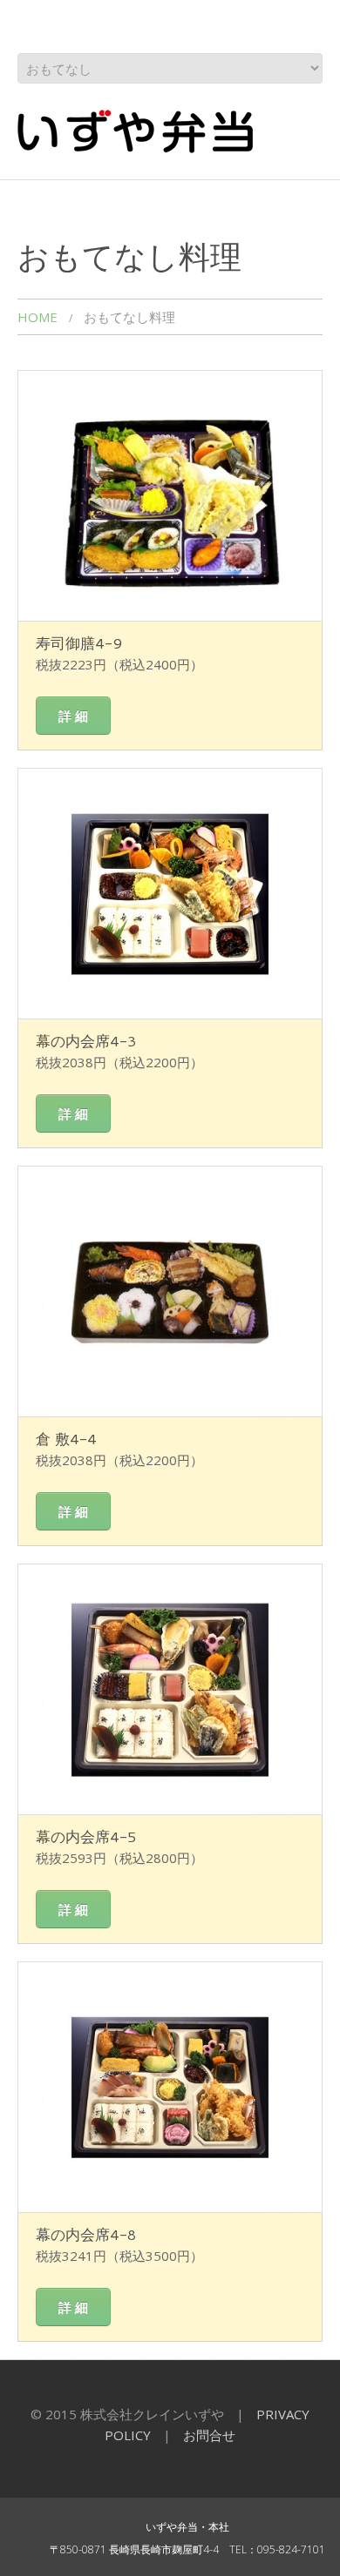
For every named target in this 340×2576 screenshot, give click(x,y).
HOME (37, 317)
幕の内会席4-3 (86, 1040)
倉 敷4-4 (66, 1438)
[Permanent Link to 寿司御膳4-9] (170, 496)
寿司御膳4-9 (79, 642)
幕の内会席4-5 (86, 1836)
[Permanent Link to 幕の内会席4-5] (170, 1689)
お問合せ (209, 2435)
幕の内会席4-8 (86, 2234)
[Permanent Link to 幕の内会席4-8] (170, 2087)
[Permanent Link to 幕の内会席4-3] (170, 894)
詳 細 (73, 716)
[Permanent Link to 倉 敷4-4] (170, 1291)
